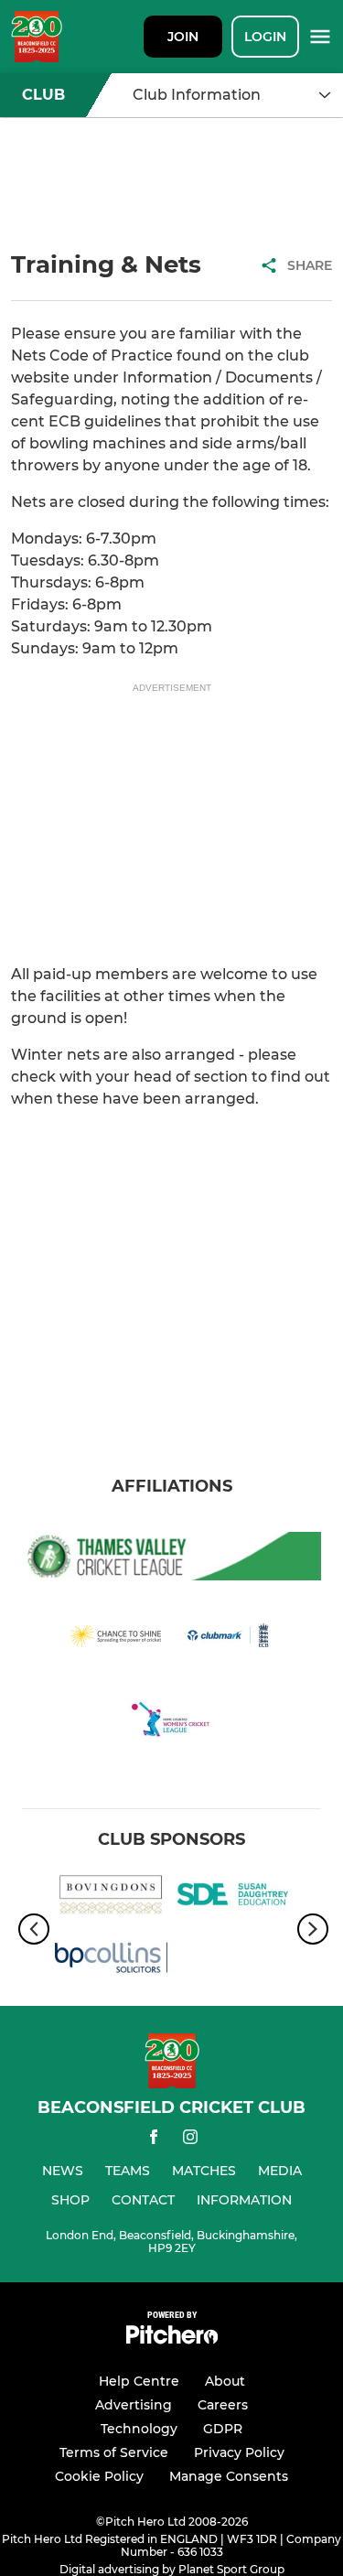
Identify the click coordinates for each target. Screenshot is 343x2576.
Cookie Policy (99, 2476)
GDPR (223, 2429)
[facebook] (154, 2140)
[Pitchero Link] (172, 2339)
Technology (139, 2429)
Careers (223, 2405)
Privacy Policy (239, 2452)
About (225, 2381)
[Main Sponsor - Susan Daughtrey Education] (233, 1897)
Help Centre (139, 2381)
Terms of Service (114, 2452)
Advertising (134, 2405)
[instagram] (190, 2140)
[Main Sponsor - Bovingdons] (111, 1897)
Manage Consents (229, 2476)
